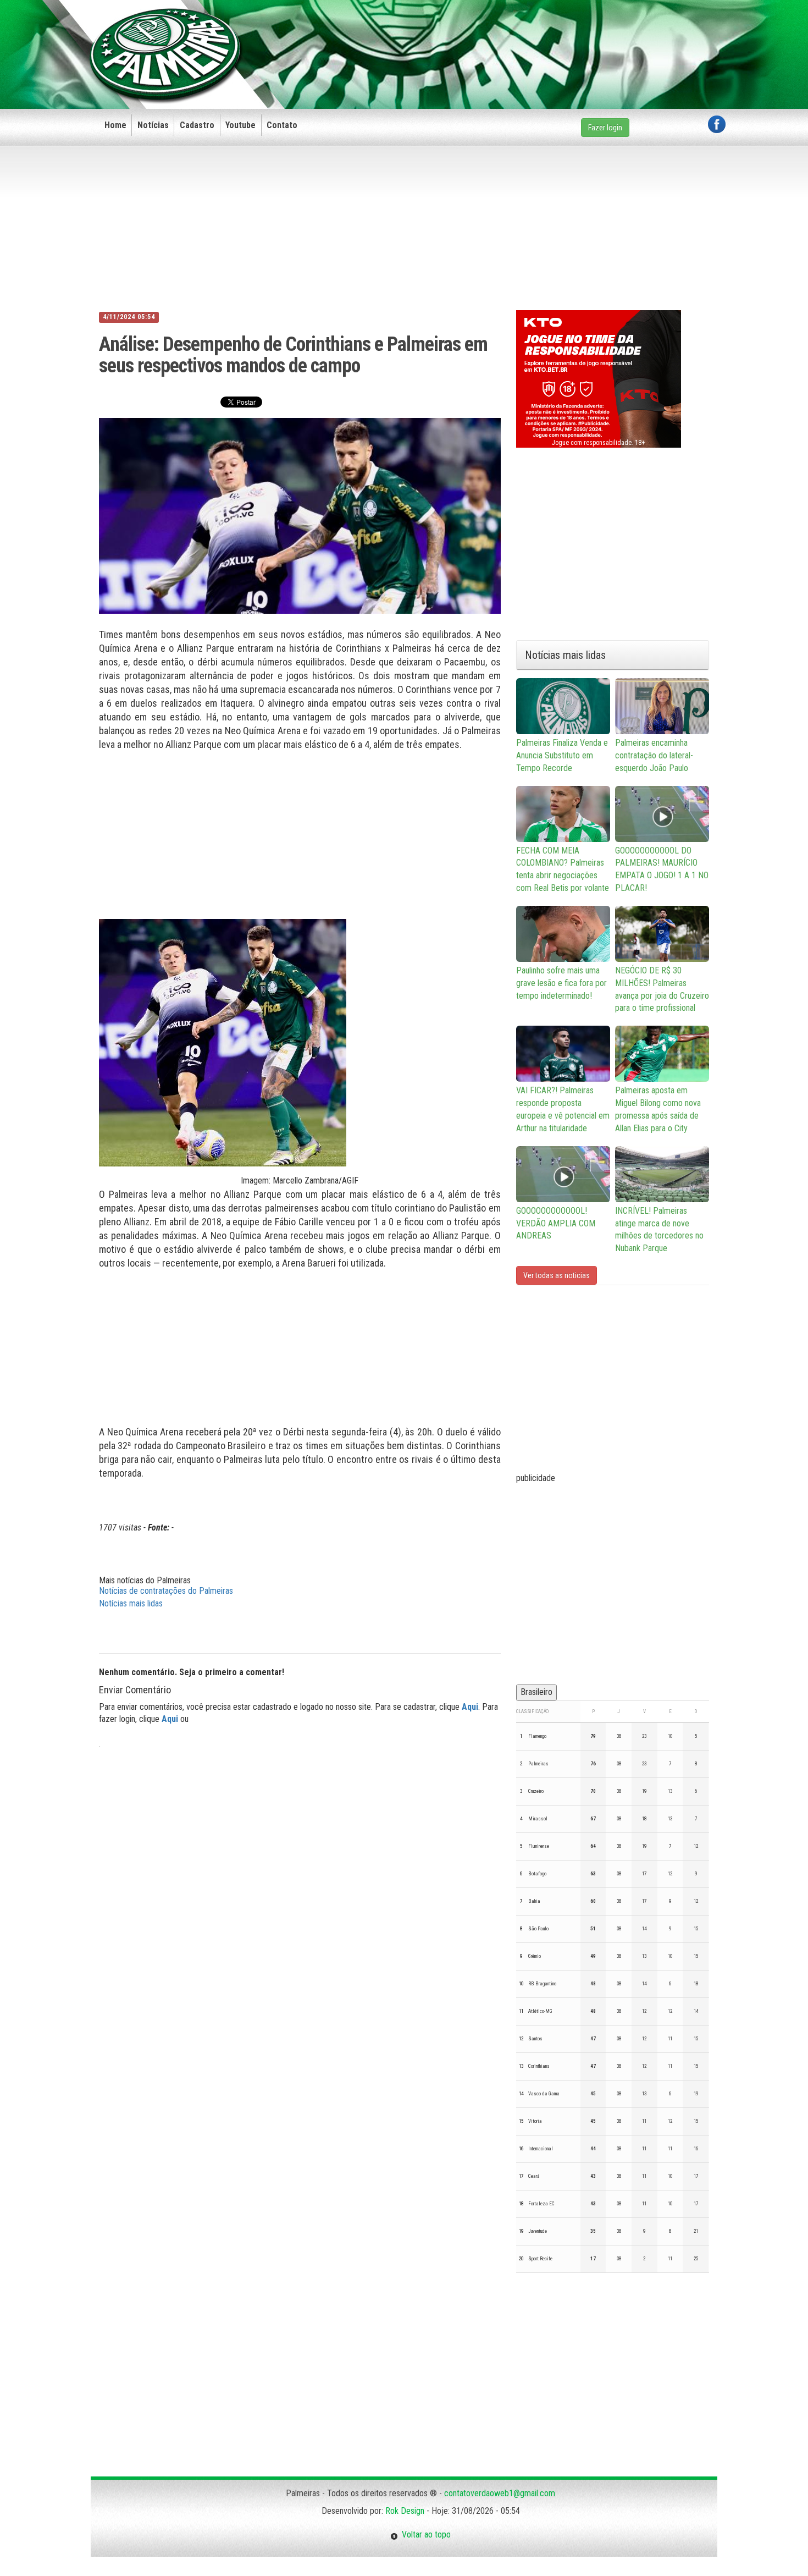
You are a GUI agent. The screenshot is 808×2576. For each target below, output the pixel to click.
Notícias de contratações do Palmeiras (166, 1591)
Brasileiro (536, 1692)
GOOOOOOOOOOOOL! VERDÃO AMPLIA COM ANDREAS (556, 1223)
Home (115, 125)
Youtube (240, 125)
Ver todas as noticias (557, 1275)
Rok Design (405, 2511)
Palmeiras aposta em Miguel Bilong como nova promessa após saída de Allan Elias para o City (658, 1109)
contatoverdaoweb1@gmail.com (500, 2493)
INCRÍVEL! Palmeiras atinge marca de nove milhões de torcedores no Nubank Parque (659, 1230)
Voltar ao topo (424, 2534)
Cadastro (197, 125)
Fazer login (605, 128)
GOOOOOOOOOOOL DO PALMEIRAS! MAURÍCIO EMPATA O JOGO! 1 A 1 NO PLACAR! (662, 869)
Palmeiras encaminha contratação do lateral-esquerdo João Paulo (654, 755)
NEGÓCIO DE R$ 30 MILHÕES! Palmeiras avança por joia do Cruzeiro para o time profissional (662, 989)
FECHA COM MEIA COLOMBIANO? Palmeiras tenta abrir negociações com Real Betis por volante (563, 869)
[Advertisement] (525, 37)
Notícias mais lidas (131, 1603)
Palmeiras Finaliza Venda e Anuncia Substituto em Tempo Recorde (562, 755)
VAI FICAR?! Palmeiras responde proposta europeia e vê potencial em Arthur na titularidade (563, 1109)
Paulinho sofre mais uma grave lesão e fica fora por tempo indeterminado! (561, 983)
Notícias (153, 125)
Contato (282, 125)
